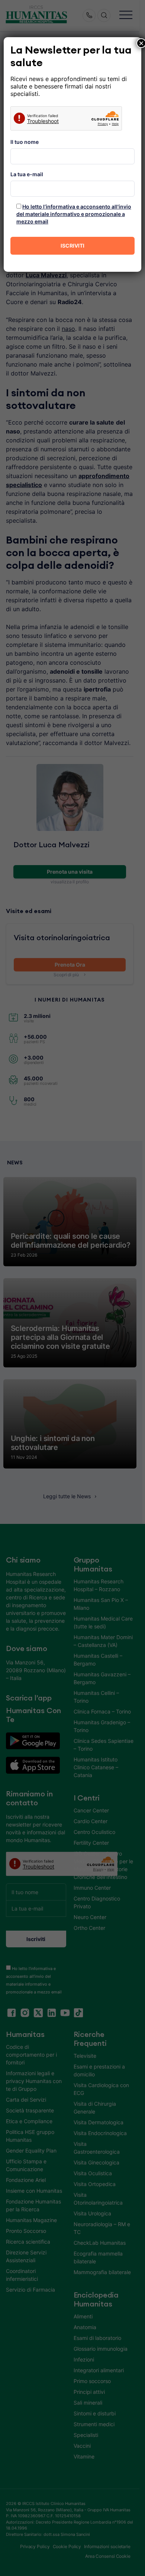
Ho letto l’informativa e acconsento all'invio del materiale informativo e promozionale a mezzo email (74, 214)
